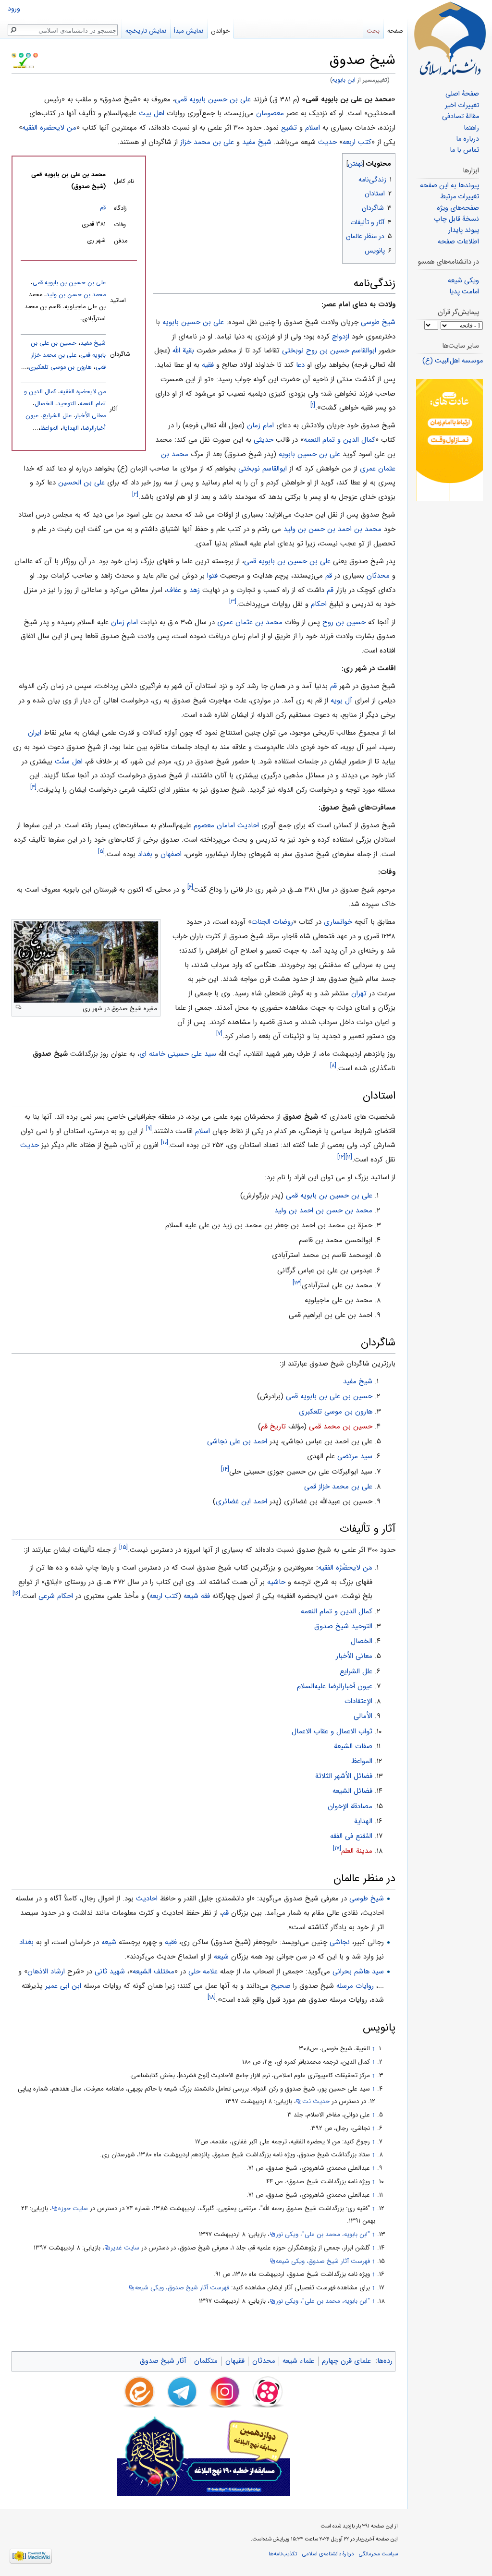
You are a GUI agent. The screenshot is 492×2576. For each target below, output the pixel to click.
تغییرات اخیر (462, 105)
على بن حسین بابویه (193, 322)
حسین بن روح (344, 622)
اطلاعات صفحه (458, 242)
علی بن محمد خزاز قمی (338, 1487)
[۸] (333, 1066)
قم (103, 208)
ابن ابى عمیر (63, 1986)
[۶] (190, 887)
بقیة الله (183, 351)
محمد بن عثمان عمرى (250, 622)
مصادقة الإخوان (350, 1806)
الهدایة (71, 428)
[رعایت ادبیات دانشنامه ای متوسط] (36, 55)
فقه (205, 1596)
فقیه (208, 365)
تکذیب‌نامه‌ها (283, 2554)
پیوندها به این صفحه (449, 186)
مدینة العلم (357, 1851)
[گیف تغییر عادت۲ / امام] (449, 440)
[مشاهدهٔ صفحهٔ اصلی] (450, 38)
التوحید (67, 404)
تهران (359, 993)
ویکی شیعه (463, 281)
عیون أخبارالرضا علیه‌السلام (335, 1686)
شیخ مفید (257, 142)
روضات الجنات (272, 922)
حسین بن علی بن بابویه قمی (329, 1396)
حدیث (327, 142)
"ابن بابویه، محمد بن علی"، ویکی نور (323, 2234)
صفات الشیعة (353, 1746)
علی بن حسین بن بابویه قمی (287, 561)
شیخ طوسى (378, 322)
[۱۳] (297, 1283)
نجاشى (340, 1942)
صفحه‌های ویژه (458, 208)
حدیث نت (316, 2101)
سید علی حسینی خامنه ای (178, 1054)
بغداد (145, 854)
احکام (319, 604)
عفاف (174, 590)
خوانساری (338, 922)
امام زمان (260, 425)
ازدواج (341, 337)
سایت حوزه (73, 2208)
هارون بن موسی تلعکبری (60, 367)
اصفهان (171, 854)
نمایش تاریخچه (146, 31)
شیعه (191, 1596)
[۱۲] (341, 1157)
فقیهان (235, 2361)
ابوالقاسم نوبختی (263, 469)
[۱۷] (337, 1848)
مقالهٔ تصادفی (461, 116)
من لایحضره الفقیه (49, 128)
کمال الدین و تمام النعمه (339, 440)
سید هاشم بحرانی (358, 1971)
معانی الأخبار (91, 416)
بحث (373, 31)
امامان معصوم (214, 825)
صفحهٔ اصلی (462, 94)
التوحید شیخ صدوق (343, 1626)
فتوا (212, 576)
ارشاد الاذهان (46, 1971)
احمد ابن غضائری (241, 1501)
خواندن (220, 31)
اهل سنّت (69, 762)
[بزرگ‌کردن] (18, 1007)
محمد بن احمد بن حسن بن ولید (332, 529)
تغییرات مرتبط (460, 197)
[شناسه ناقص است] (28, 55)
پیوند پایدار (464, 230)
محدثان (378, 576)
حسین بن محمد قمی (341, 1427)
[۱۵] (123, 1547)
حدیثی (264, 440)
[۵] (101, 852)
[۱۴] (225, 1469)
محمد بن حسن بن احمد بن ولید (323, 1210)
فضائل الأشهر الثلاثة (344, 1776)
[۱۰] (165, 1143)
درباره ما (467, 139)
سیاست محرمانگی (378, 2554)
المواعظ (49, 428)
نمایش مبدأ (189, 31)
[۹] (149, 1129)
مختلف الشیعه (154, 1971)
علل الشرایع (57, 416)
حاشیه (276, 1582)
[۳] (233, 601)
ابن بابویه (344, 80)
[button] (387, 162)
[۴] (33, 787)
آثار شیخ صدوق (163, 2361)
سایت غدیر (125, 2248)
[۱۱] (349, 1157)
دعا (300, 365)
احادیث (248, 825)
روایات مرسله (355, 1986)
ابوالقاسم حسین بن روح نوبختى (329, 351)
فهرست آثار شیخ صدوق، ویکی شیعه (323, 2261)
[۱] (313, 405)
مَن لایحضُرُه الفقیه (345, 1568)
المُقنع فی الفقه (351, 1836)
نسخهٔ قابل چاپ (456, 219)
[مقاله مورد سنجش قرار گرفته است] (14, 55)
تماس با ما (464, 150)
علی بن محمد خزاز (207, 142)
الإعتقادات (358, 1701)
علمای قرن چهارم (346, 2361)
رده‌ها (385, 2361)
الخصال (44, 404)
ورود (14, 9)
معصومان (270, 113)
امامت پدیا (464, 292)
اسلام (313, 128)
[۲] (135, 494)
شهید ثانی (110, 1971)
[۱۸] (212, 1997)
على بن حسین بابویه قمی (213, 99)
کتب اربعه (357, 142)
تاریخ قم (273, 1427)
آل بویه (341, 701)
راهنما (471, 128)
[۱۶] (16, 1593)
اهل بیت (152, 113)
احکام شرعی (56, 1596)
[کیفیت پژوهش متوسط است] (21, 55)
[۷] (219, 1034)
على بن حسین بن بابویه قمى (69, 283)
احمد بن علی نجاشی (237, 1441)
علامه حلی (203, 1971)
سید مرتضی (355, 1456)
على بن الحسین (81, 483)
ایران (35, 733)
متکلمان (206, 2361)
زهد (195, 590)
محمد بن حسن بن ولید (76, 295)
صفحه (395, 31)
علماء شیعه (298, 2361)
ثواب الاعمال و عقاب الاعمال (332, 1731)
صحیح (281, 1986)
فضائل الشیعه (352, 1791)
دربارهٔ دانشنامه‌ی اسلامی (328, 2554)
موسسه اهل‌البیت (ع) (453, 361)
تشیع (289, 128)
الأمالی (363, 1716)
